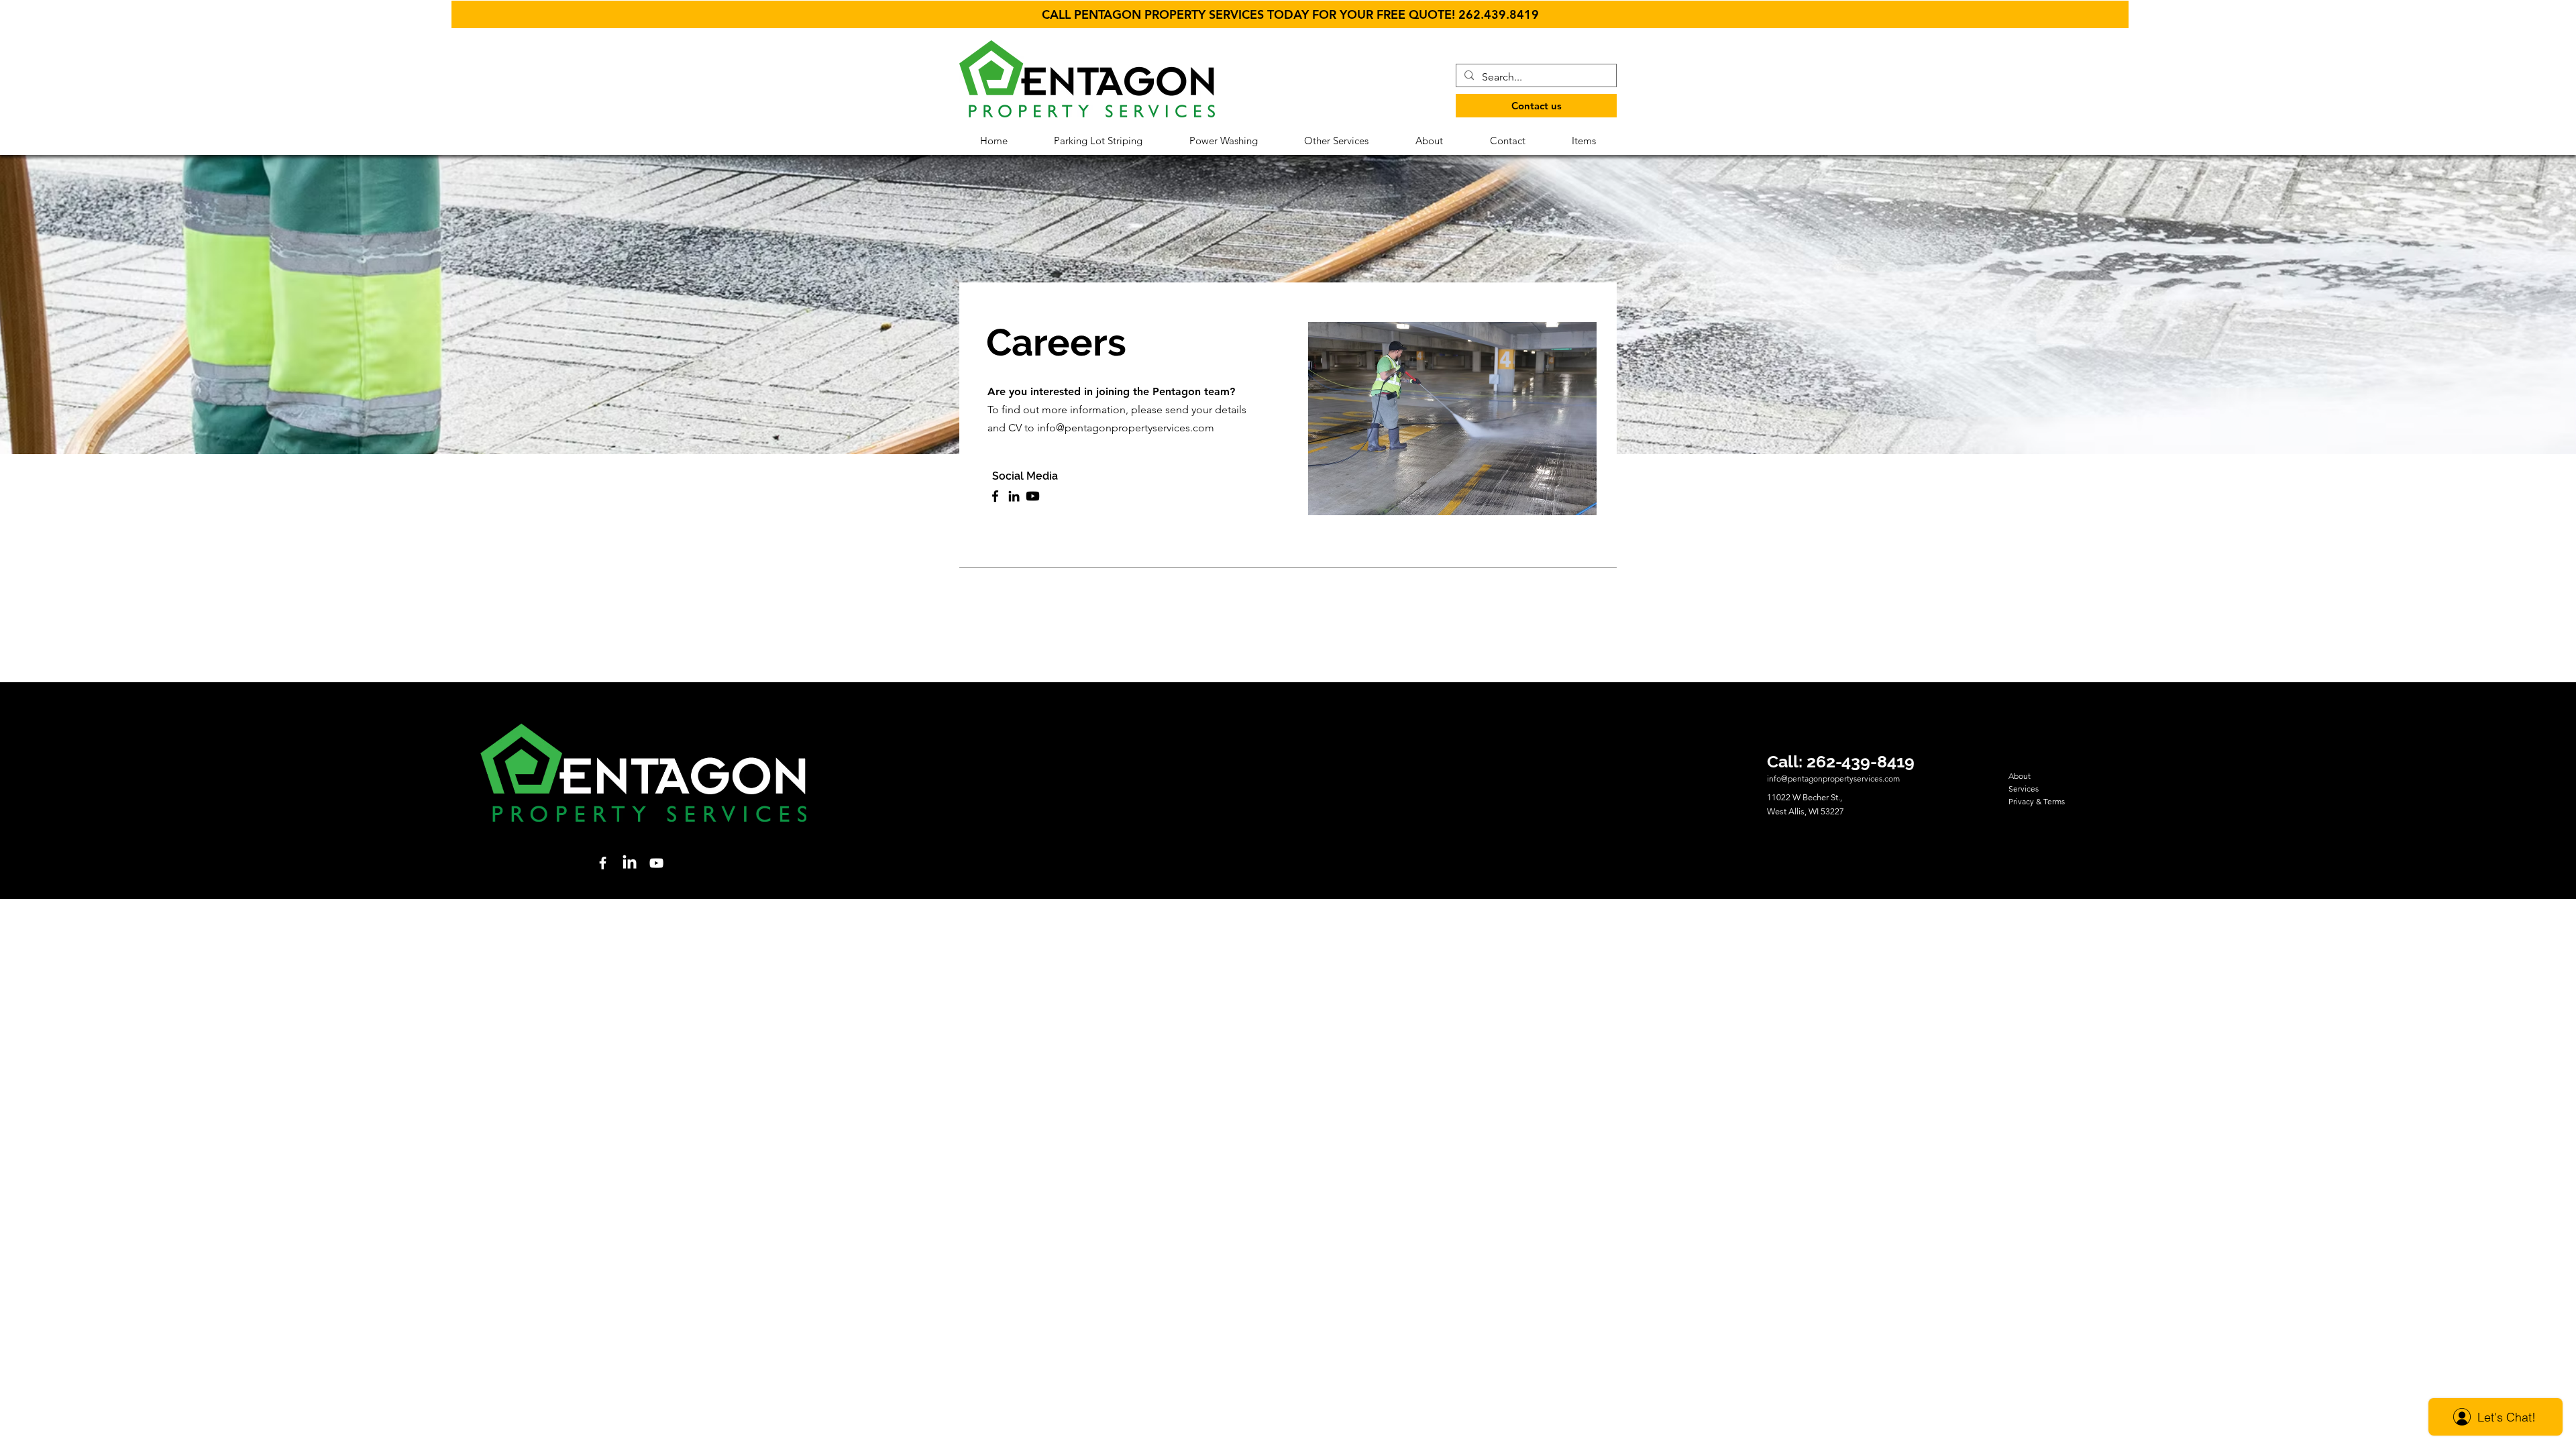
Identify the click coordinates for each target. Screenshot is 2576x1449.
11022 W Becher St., (1806, 797)
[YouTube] (656, 863)
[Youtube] (1033, 496)
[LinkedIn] (1014, 496)
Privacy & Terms (2037, 801)
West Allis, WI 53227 (1806, 811)
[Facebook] (995, 496)
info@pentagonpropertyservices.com (1126, 428)
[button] (1290, 14)
